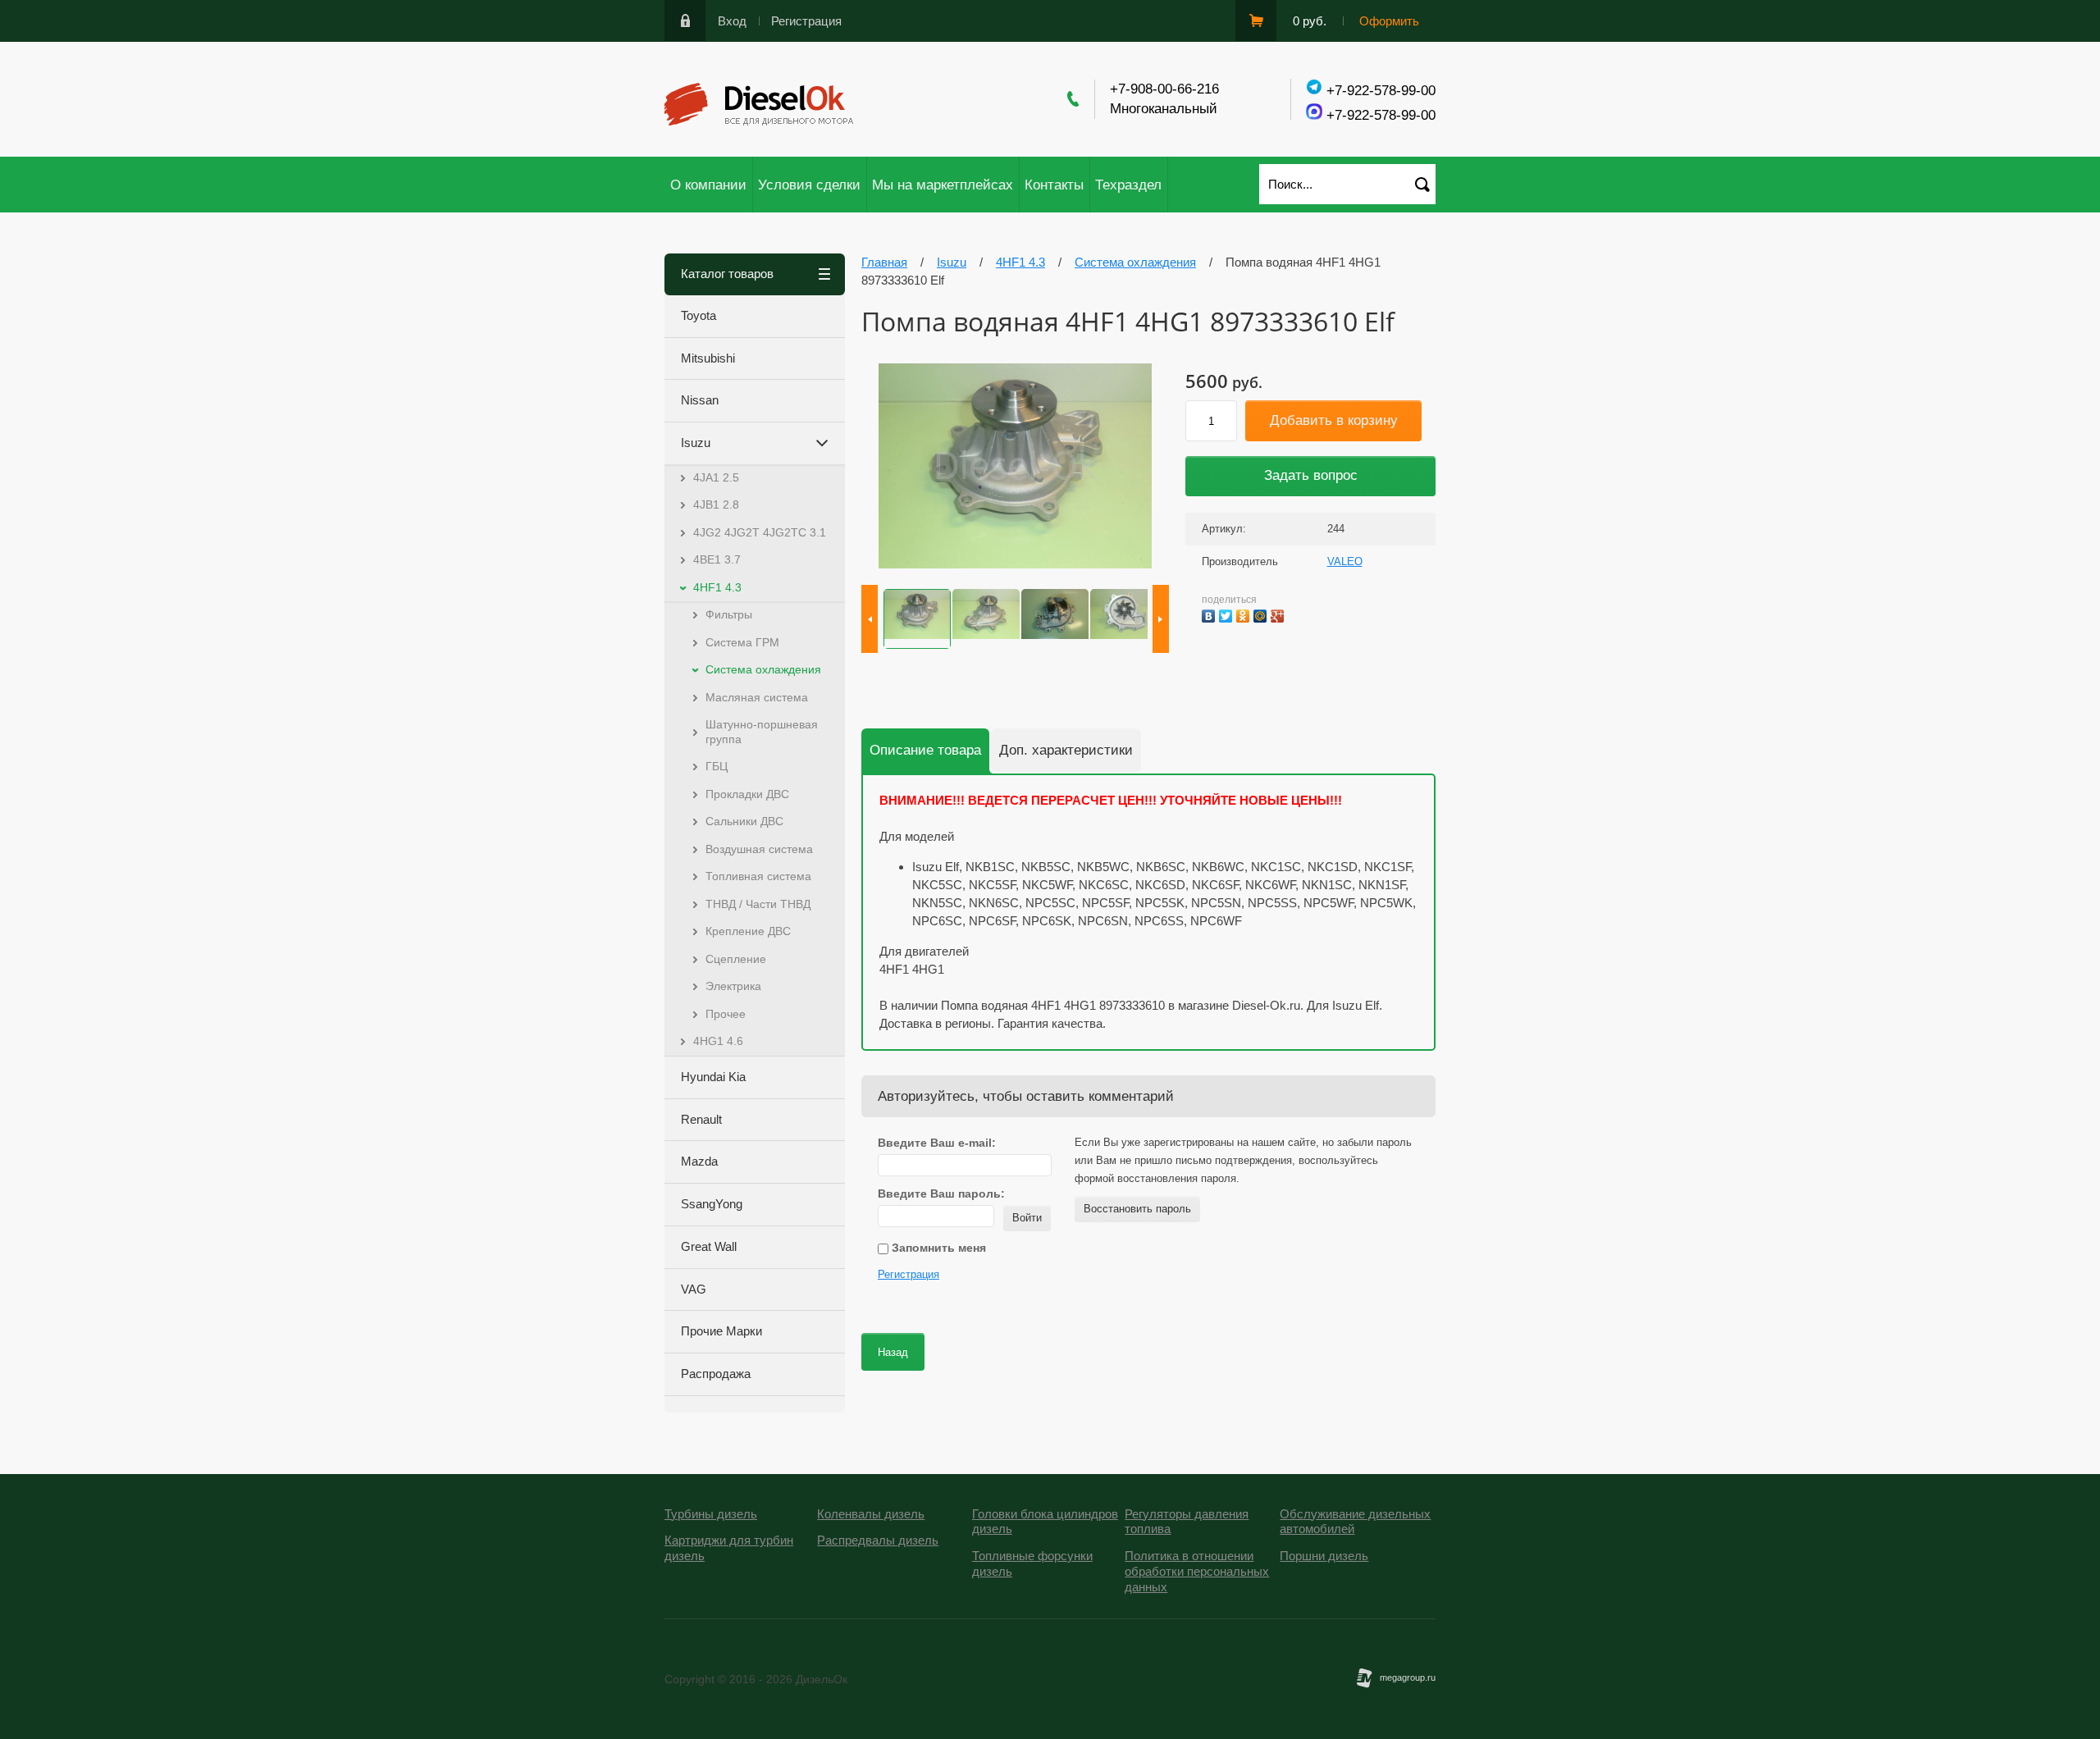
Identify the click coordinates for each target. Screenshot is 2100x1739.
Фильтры (729, 614)
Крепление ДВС (748, 931)
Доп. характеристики (1066, 750)
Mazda (699, 1161)
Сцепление (736, 959)
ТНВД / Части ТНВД (758, 904)
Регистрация (806, 21)
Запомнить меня (937, 1248)
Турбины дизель (711, 1514)
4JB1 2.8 (716, 504)
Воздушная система (759, 849)
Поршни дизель (1324, 1556)
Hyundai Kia (713, 1077)
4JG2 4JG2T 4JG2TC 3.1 (760, 532)
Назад (893, 1352)
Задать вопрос (1311, 475)
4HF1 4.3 (717, 587)
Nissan (700, 400)
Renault (701, 1119)
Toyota (698, 315)
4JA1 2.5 (716, 477)
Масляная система (757, 697)
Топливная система (758, 876)
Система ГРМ (742, 642)
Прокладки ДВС (747, 794)
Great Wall (709, 1246)
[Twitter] (1228, 614)
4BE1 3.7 (717, 559)
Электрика (733, 986)
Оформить (1389, 21)
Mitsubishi (708, 358)
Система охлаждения (763, 669)
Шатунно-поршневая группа (762, 732)
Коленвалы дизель (871, 1514)
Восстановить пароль (1137, 1209)
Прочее (726, 1014)
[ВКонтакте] (1210, 614)
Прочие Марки (721, 1331)
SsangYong (712, 1204)
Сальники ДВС (744, 821)
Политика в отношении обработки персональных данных (1197, 1571)
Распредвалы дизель (878, 1540)
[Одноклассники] (1245, 614)
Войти (1027, 1218)
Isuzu (696, 443)
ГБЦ (717, 766)
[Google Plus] (1279, 614)
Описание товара (925, 750)
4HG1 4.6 (718, 1041)
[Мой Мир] (1262, 614)
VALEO (1345, 561)
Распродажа (716, 1374)
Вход (732, 21)
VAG (694, 1289)
